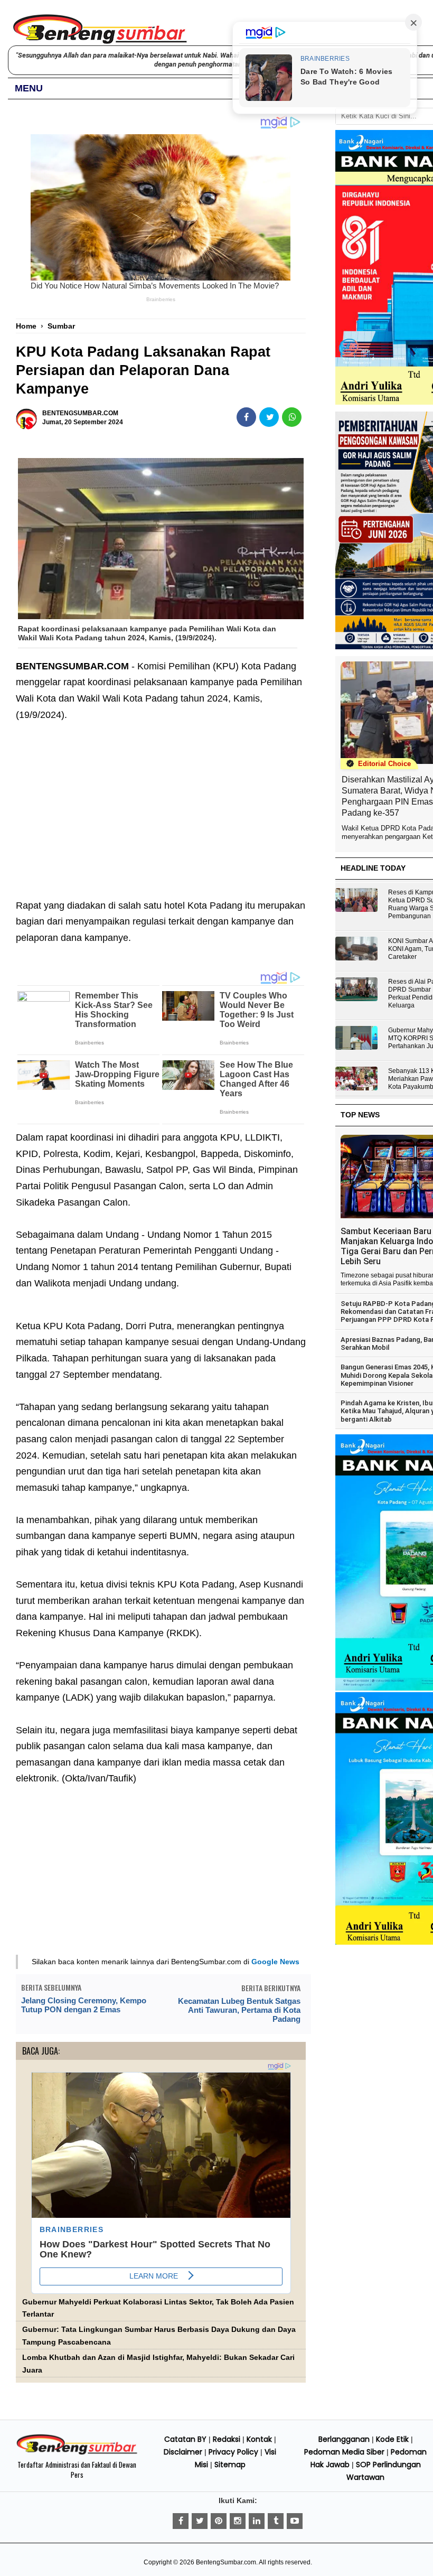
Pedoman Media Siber (344, 2452)
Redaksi (227, 2439)
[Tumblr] (276, 2521)
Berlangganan (344, 2439)
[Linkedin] (257, 2521)
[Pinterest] (219, 2521)
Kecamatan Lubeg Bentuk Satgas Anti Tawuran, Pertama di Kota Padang (239, 2010)
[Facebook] (181, 2521)
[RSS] (295, 2521)
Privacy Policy (233, 2452)
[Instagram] (238, 2521)
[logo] (77, 2453)
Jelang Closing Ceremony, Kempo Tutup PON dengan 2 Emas (84, 2005)
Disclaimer (183, 2452)
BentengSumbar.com (226, 2562)
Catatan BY (185, 2439)
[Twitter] (200, 2521)
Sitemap (230, 2465)
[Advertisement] (161, 802)
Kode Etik (392, 2439)
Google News (275, 1962)
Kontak (259, 2439)
